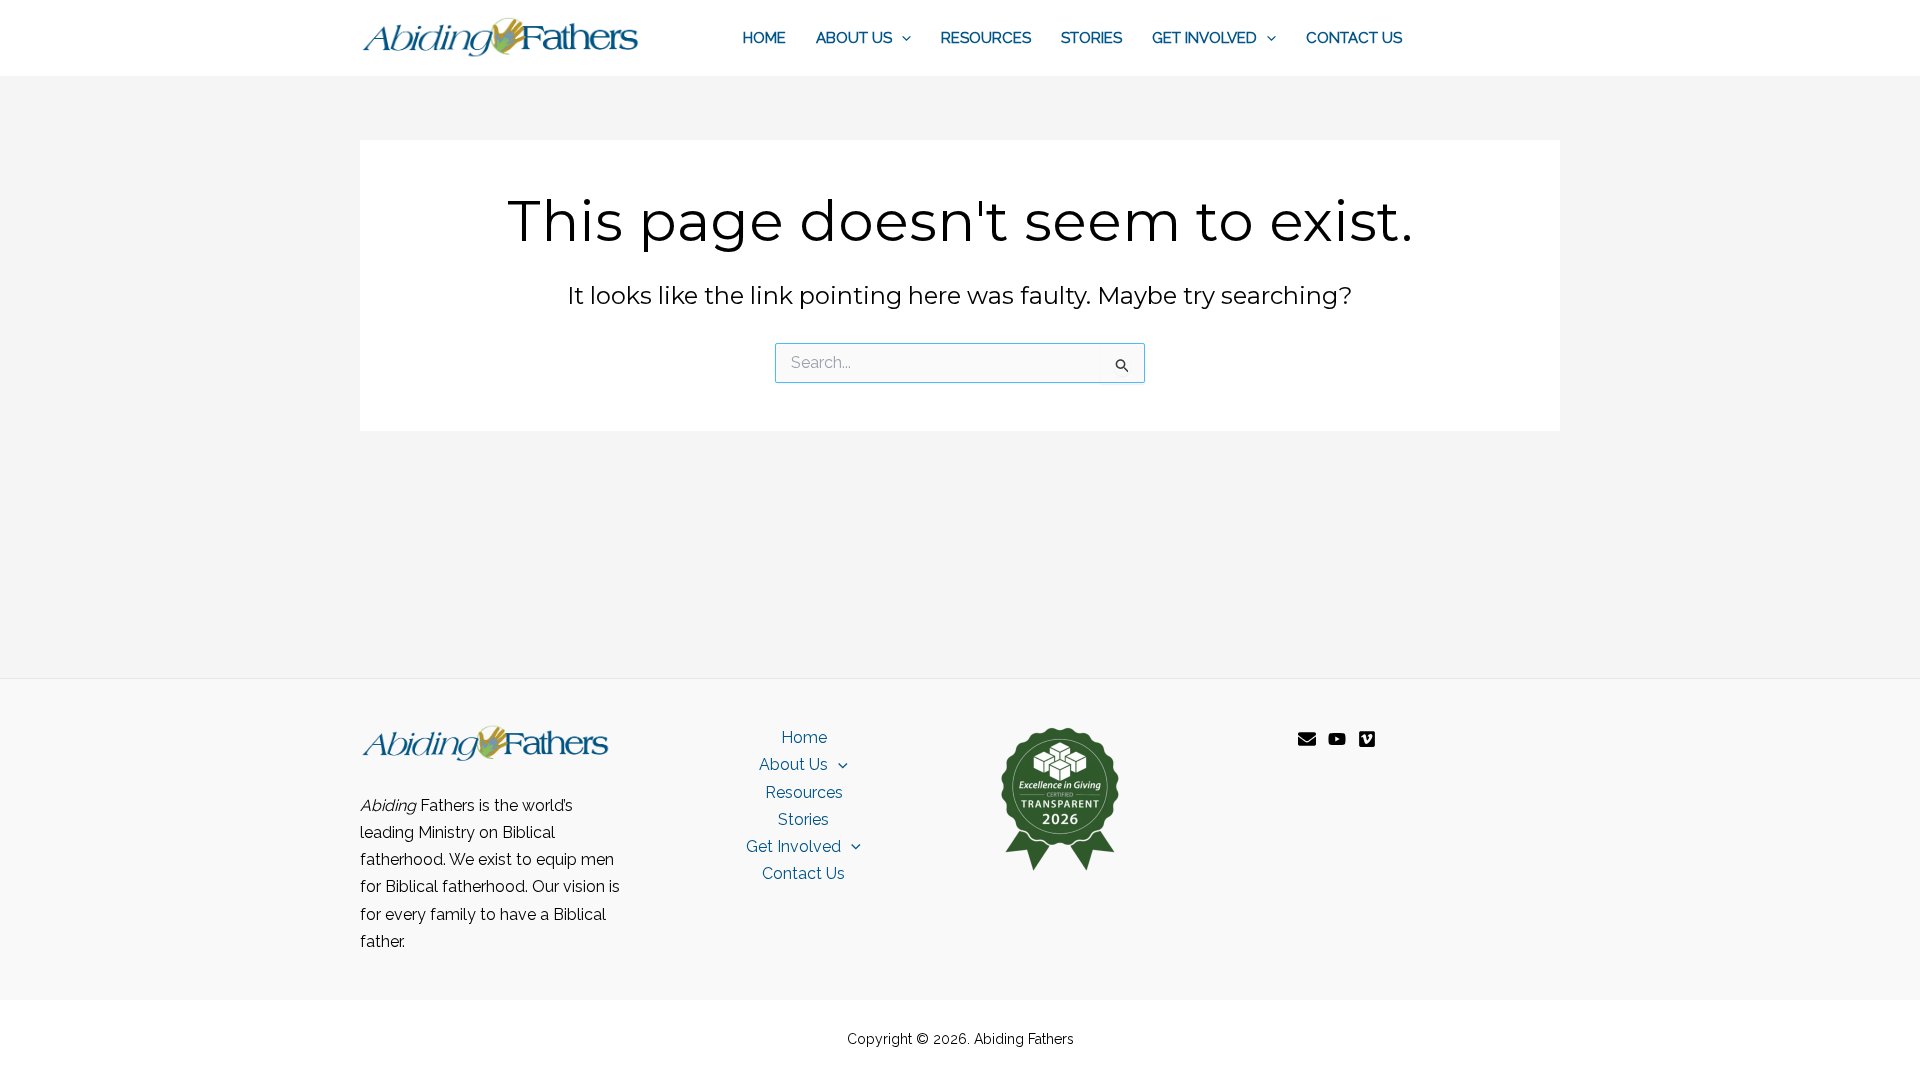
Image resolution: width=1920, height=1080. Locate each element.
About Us (854, 38)
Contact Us (1354, 38)
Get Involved (1204, 38)
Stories (1091, 38)
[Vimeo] (1367, 739)
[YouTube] (1337, 739)
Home (764, 38)
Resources (986, 38)
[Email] (1307, 739)
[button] (901, 38)
